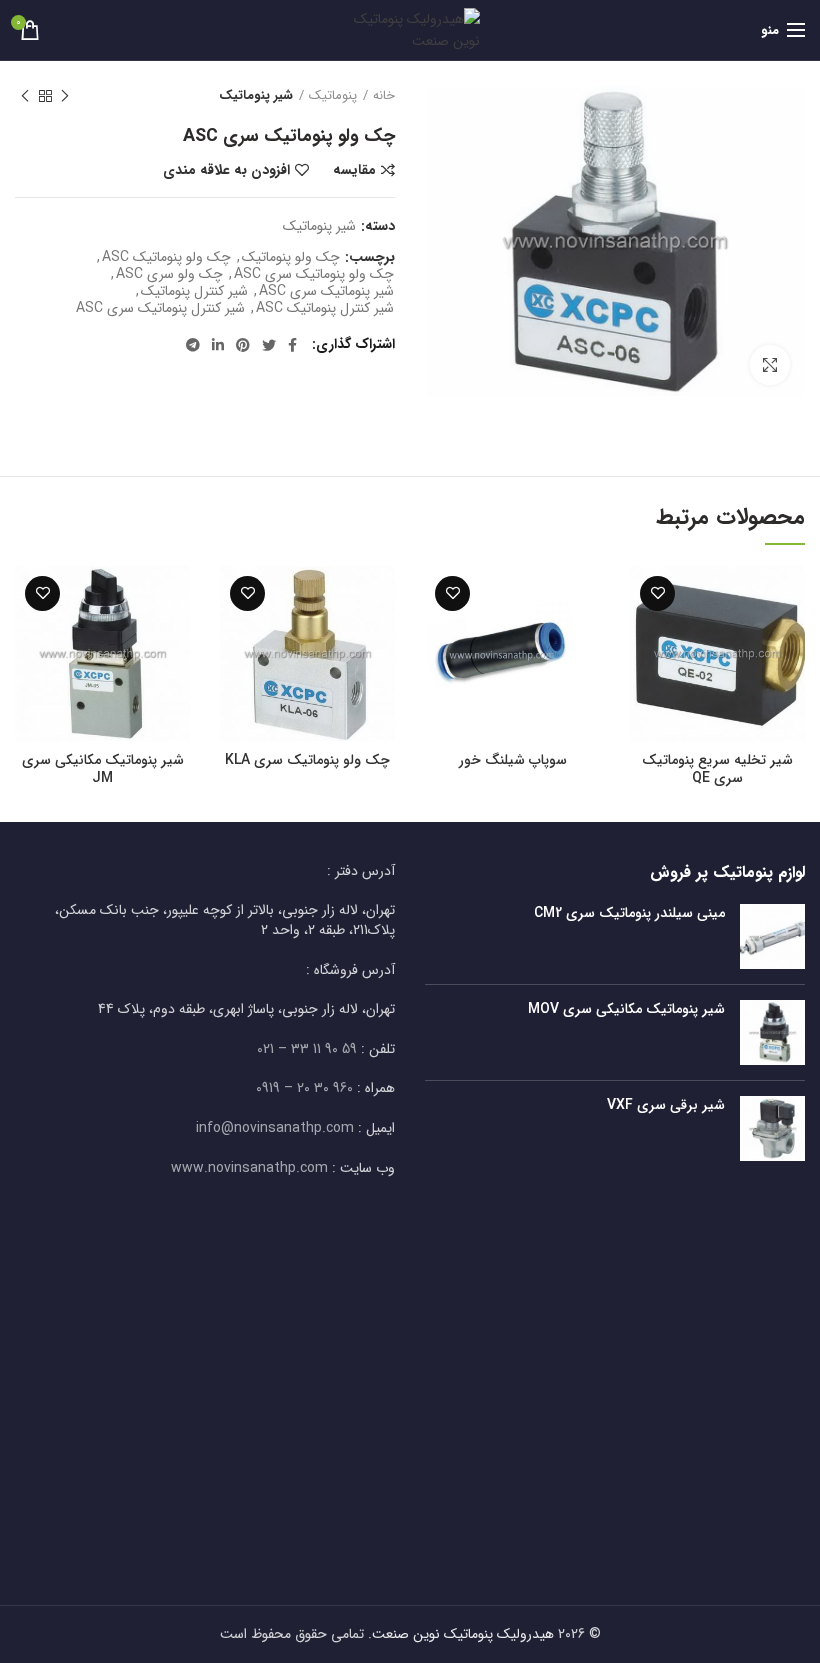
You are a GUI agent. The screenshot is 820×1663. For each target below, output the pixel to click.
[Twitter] (269, 345)
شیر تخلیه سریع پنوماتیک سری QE (717, 769)
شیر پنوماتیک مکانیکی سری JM (103, 769)
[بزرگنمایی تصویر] (770, 365)
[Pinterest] (243, 345)
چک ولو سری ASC (169, 274)
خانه (384, 96)
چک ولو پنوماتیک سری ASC (314, 274)
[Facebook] (292, 345)
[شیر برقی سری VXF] (772, 1128)
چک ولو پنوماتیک (291, 257)
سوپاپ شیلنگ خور (513, 760)
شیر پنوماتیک (256, 96)
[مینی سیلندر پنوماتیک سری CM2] (772, 936)
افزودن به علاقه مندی (226, 170)
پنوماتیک (333, 96)
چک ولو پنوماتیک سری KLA (307, 760)
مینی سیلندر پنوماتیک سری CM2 (629, 913)
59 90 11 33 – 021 (307, 1049)
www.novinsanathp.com (249, 1168)
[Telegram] (193, 345)
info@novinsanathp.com (275, 1128)
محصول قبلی (65, 96)
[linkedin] (218, 345)
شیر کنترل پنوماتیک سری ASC (160, 308)
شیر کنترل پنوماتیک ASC (325, 308)
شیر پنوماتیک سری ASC (326, 291)
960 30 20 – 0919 (304, 1088)
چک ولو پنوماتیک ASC (166, 257)
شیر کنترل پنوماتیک (194, 291)
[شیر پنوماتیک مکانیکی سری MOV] (772, 1032)
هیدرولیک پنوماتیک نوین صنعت (463, 1634)
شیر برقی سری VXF (666, 1105)
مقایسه (354, 170)
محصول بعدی (25, 96)
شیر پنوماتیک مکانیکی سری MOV (626, 1009)
